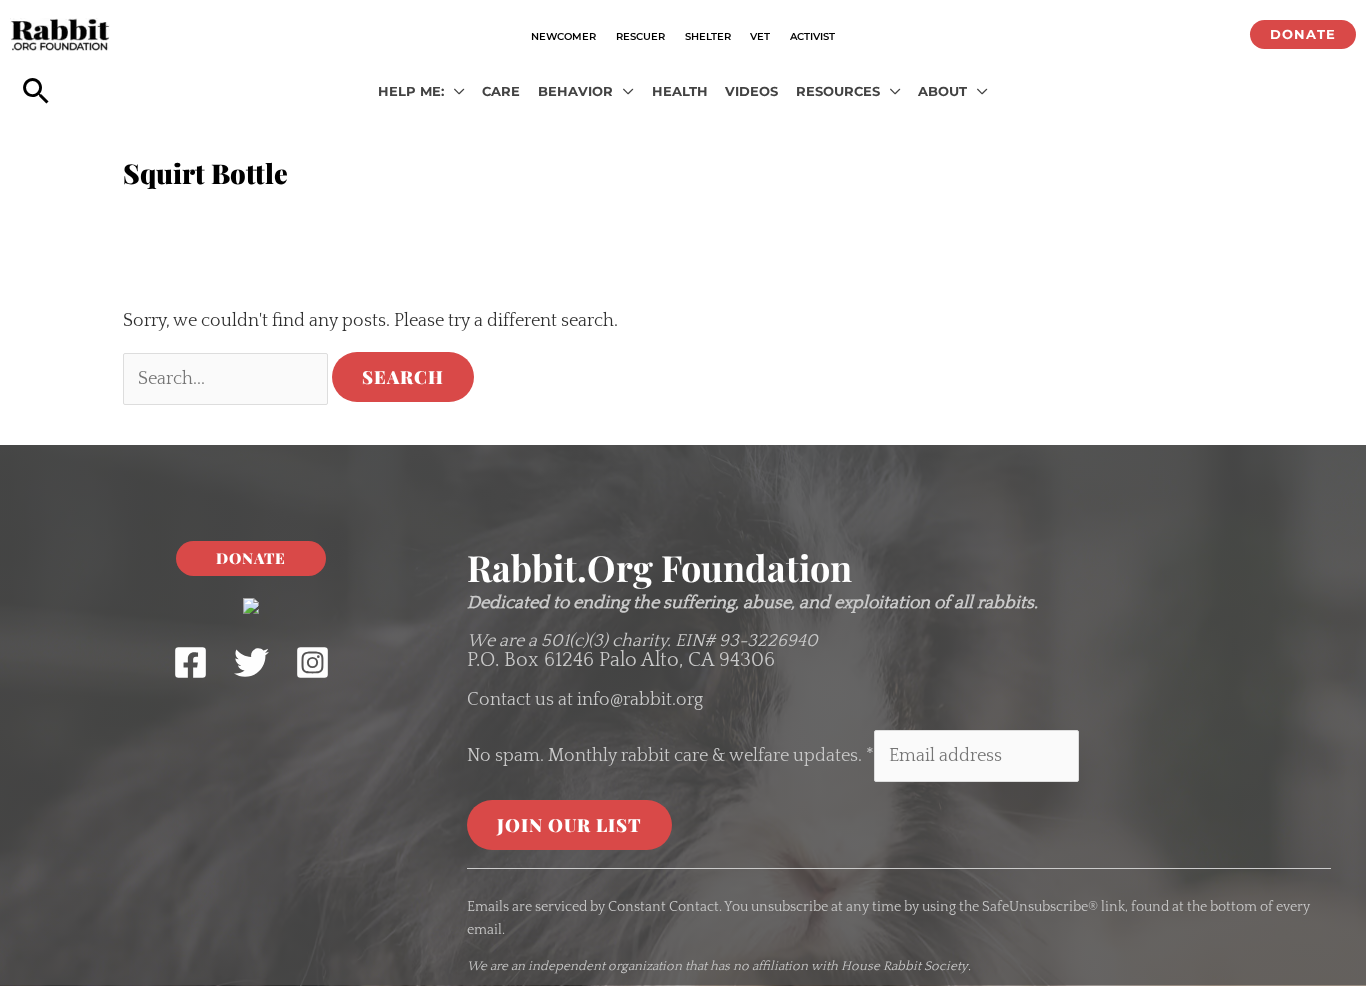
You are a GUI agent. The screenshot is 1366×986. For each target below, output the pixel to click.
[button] (1303, 34)
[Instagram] (312, 662)
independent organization (605, 966)
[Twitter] (251, 662)
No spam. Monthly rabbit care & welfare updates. (670, 756)
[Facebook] (190, 662)
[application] (454, 92)
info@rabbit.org (640, 700)
